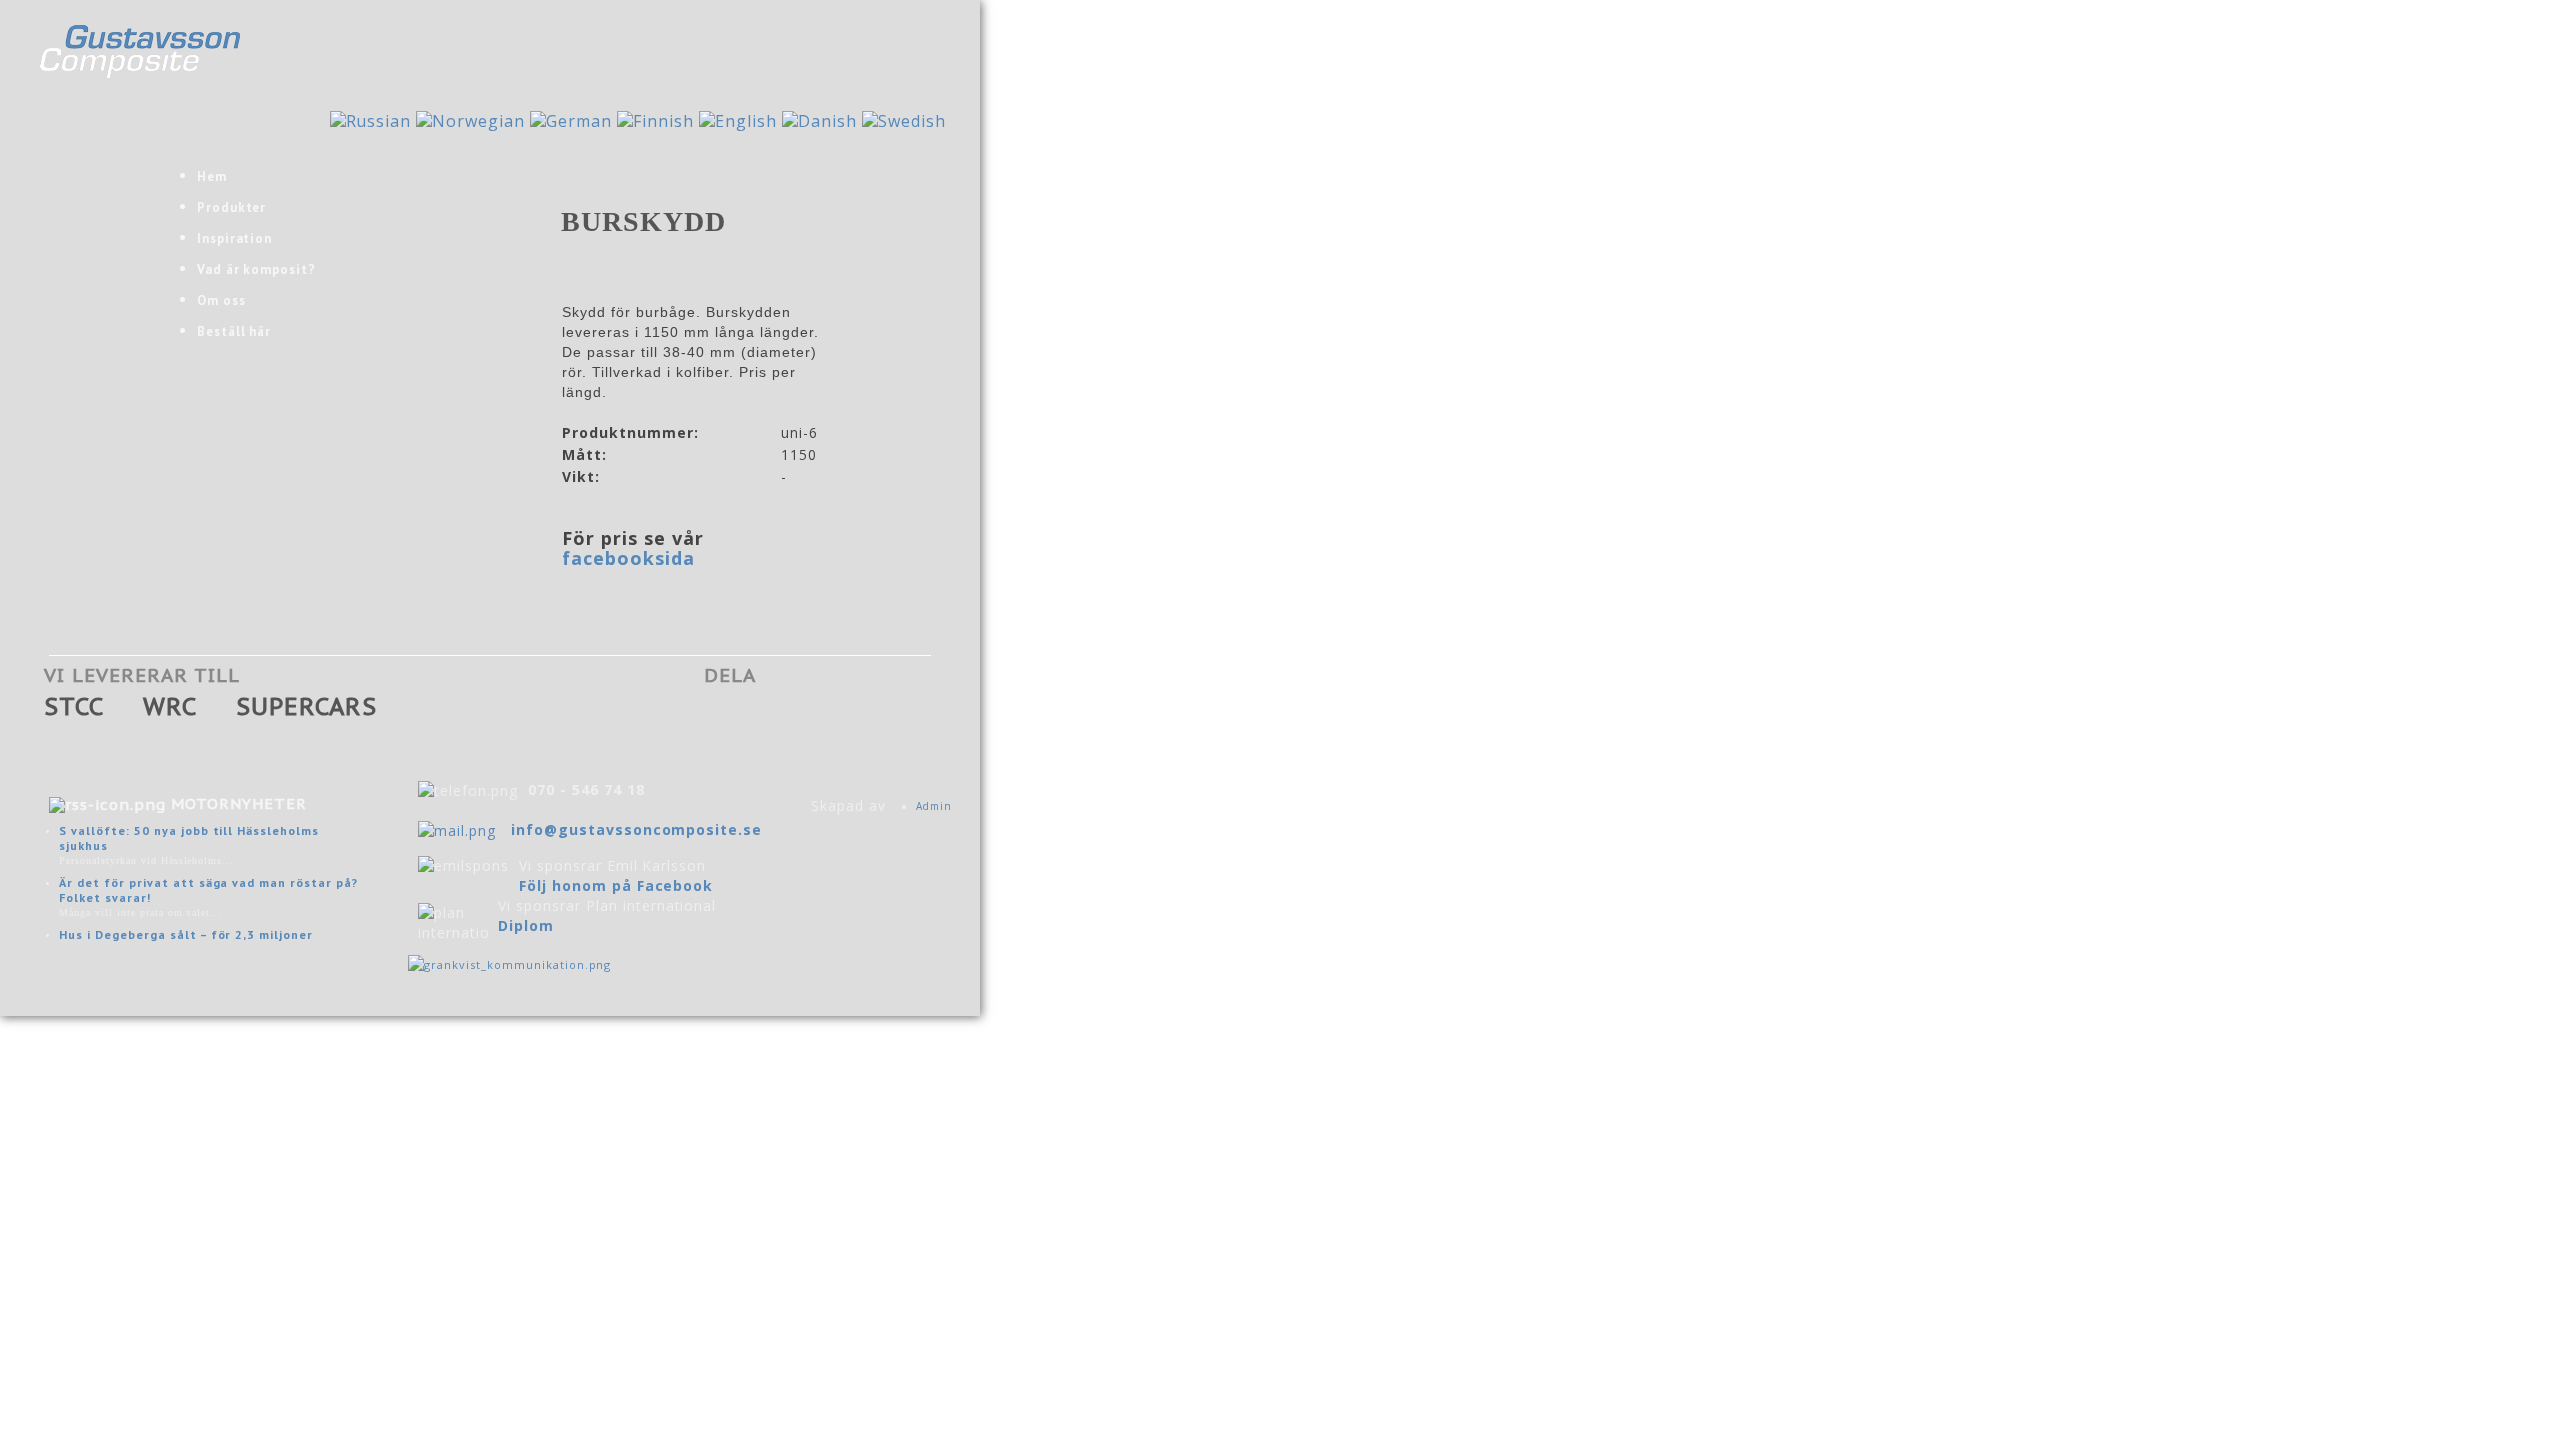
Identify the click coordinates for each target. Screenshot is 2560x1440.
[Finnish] (655, 120)
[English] (738, 120)
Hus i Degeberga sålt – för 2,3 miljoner (186, 934)
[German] (571, 120)
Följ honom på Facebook (616, 885)
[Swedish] (904, 120)
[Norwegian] (470, 120)
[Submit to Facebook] (723, 719)
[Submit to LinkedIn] (837, 719)
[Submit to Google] (761, 719)
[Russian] (371, 120)
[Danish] (819, 120)
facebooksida (628, 558)
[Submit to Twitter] (799, 719)
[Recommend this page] (875, 719)
